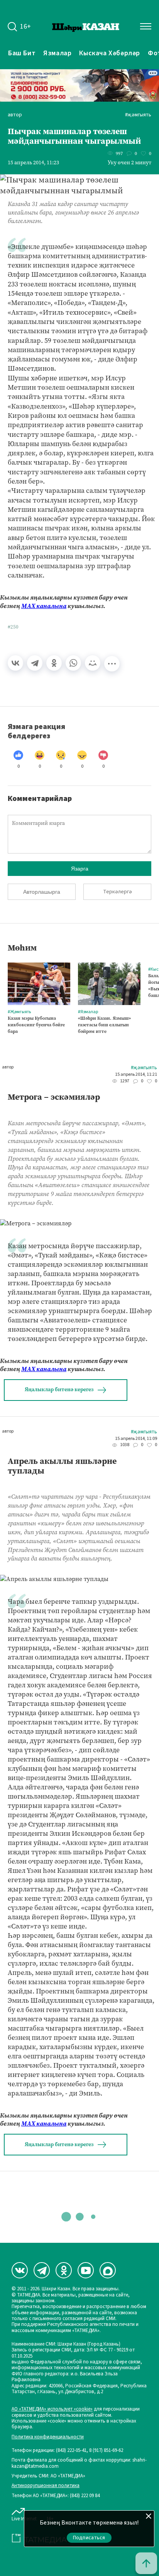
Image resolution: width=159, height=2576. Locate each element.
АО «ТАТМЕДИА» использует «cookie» (52, 2409)
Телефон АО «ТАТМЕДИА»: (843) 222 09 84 (56, 2496)
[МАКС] (108, 2270)
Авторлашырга (42, 892)
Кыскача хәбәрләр (110, 53)
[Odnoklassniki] (64, 2270)
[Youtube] (86, 2270)
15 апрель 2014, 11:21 (136, 1075)
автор (15, 115)
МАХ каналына (44, 606)
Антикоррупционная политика (46, 2486)
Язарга (80, 869)
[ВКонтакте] (15, 663)
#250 (13, 627)
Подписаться (89, 2538)
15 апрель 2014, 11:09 (136, 1439)
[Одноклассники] (54, 663)
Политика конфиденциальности (48, 2437)
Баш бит (22, 53)
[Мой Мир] (93, 663)
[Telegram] (35, 663)
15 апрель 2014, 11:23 (33, 163)
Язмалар (57, 53)
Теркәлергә (118, 892)
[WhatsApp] (73, 663)
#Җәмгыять (138, 115)
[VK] (20, 2270)
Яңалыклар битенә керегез (59, 1389)
